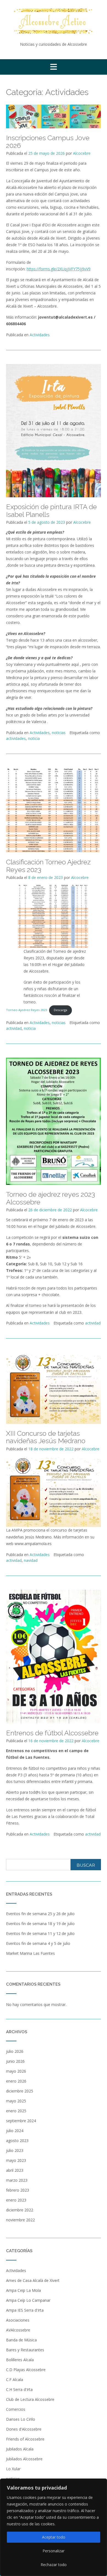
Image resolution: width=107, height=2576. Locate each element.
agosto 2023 (17, 2141)
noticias (59, 733)
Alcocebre (82, 153)
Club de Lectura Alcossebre (30, 2399)
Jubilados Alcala (20, 2449)
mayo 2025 (16, 2101)
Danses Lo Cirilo (21, 2419)
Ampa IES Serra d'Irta (25, 2310)
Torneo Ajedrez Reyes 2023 (26, 1010)
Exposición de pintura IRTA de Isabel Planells (51, 511)
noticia (34, 738)
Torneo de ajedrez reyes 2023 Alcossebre (50, 1198)
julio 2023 (15, 2150)
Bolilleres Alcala (20, 2360)
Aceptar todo (54, 2537)
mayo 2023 (16, 2160)
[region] (54, 2527)
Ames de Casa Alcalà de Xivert (33, 2280)
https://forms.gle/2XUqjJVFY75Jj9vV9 (59, 269)
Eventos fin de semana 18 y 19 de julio (40, 1924)
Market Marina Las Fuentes (30, 1953)
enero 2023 (16, 2200)
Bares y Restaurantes (25, 2350)
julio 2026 (15, 2051)
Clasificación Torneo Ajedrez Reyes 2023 (48, 866)
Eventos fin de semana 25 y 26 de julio (40, 1914)
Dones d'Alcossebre (24, 2429)
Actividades (40, 335)
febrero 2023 (18, 2190)
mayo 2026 (16, 2071)
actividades (16, 738)
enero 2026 (16, 2081)
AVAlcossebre (18, 2330)
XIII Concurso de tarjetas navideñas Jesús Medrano (46, 1437)
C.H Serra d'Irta (19, 2389)
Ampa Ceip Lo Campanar (28, 2300)
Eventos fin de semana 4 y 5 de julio (38, 1943)
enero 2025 (16, 2111)
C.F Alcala (15, 2380)
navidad (31, 1560)
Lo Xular (13, 2469)
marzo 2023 (17, 2180)
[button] (54, 67)
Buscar (86, 1865)
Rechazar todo (54, 2565)
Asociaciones (18, 2320)
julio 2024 (15, 2131)
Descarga (60, 1010)
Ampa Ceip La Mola (23, 2290)
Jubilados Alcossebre (24, 2459)
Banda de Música (21, 2340)
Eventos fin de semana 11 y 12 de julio (40, 1933)
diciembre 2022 (20, 2210)
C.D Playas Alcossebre (26, 2370)
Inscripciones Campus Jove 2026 (48, 142)
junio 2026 (15, 2061)
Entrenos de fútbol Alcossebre (52, 1733)
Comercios (16, 2409)
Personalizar (54, 2551)
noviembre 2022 (20, 2220)
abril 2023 (15, 2170)
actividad (14, 1028)
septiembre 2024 (21, 2121)
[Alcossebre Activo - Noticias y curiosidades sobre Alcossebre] (54, 21)
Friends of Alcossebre (25, 2439)
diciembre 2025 (20, 2091)
